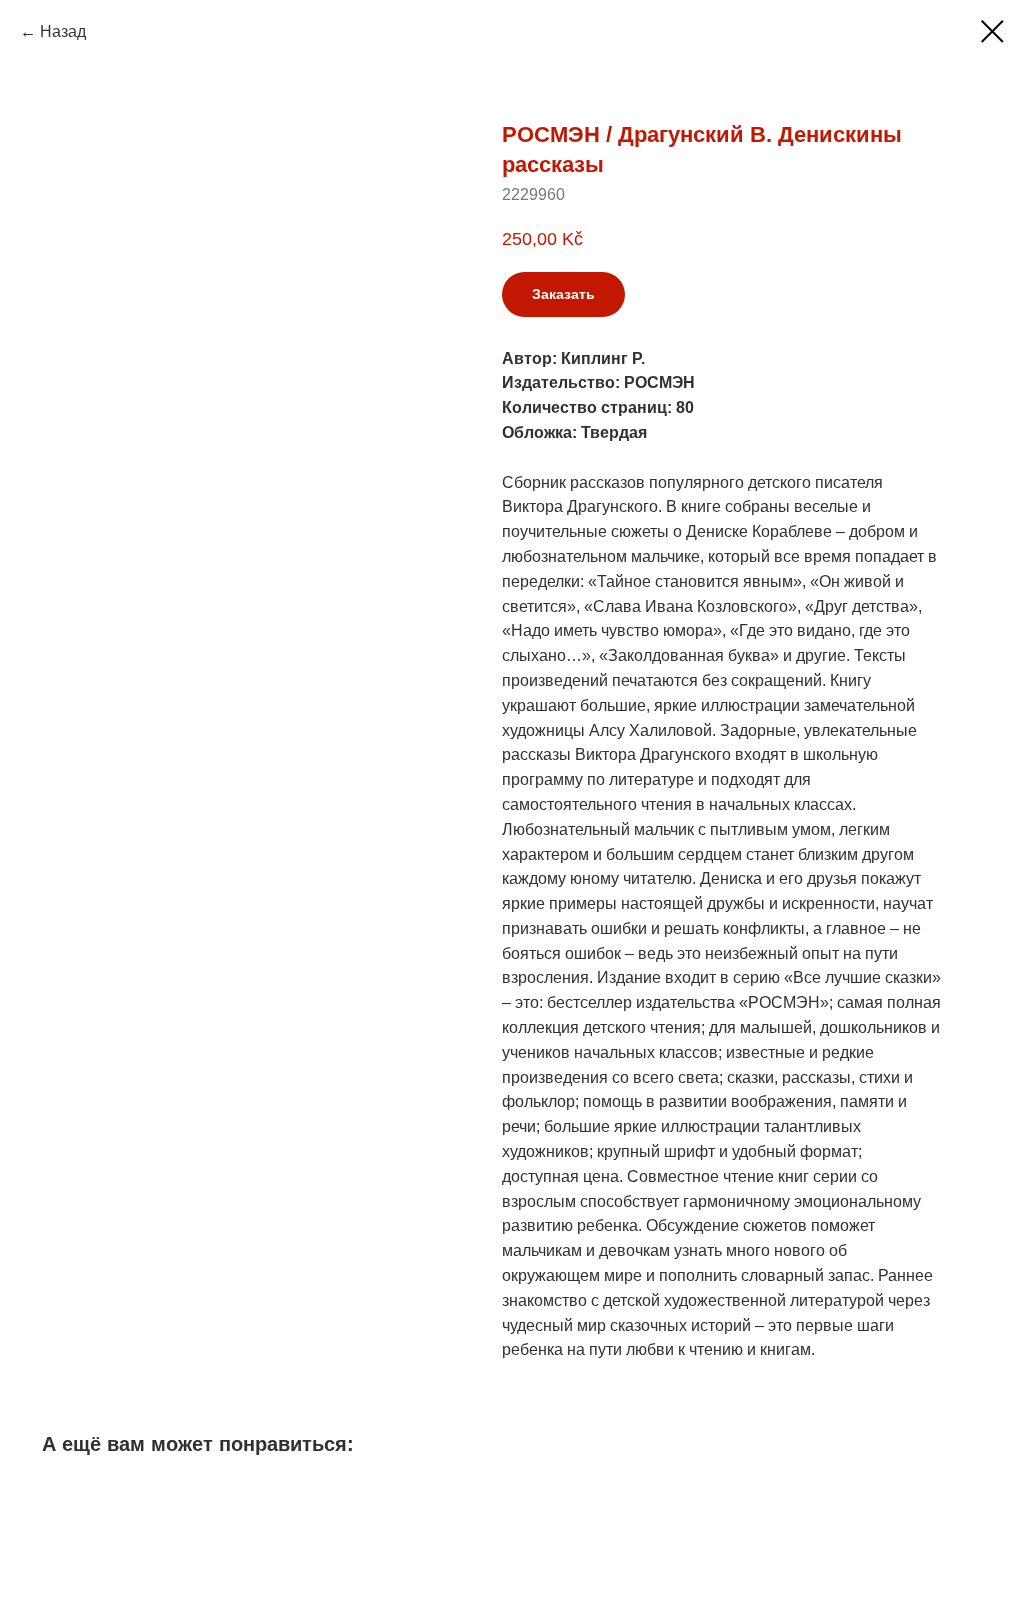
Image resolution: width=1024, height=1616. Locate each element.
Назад (63, 31)
